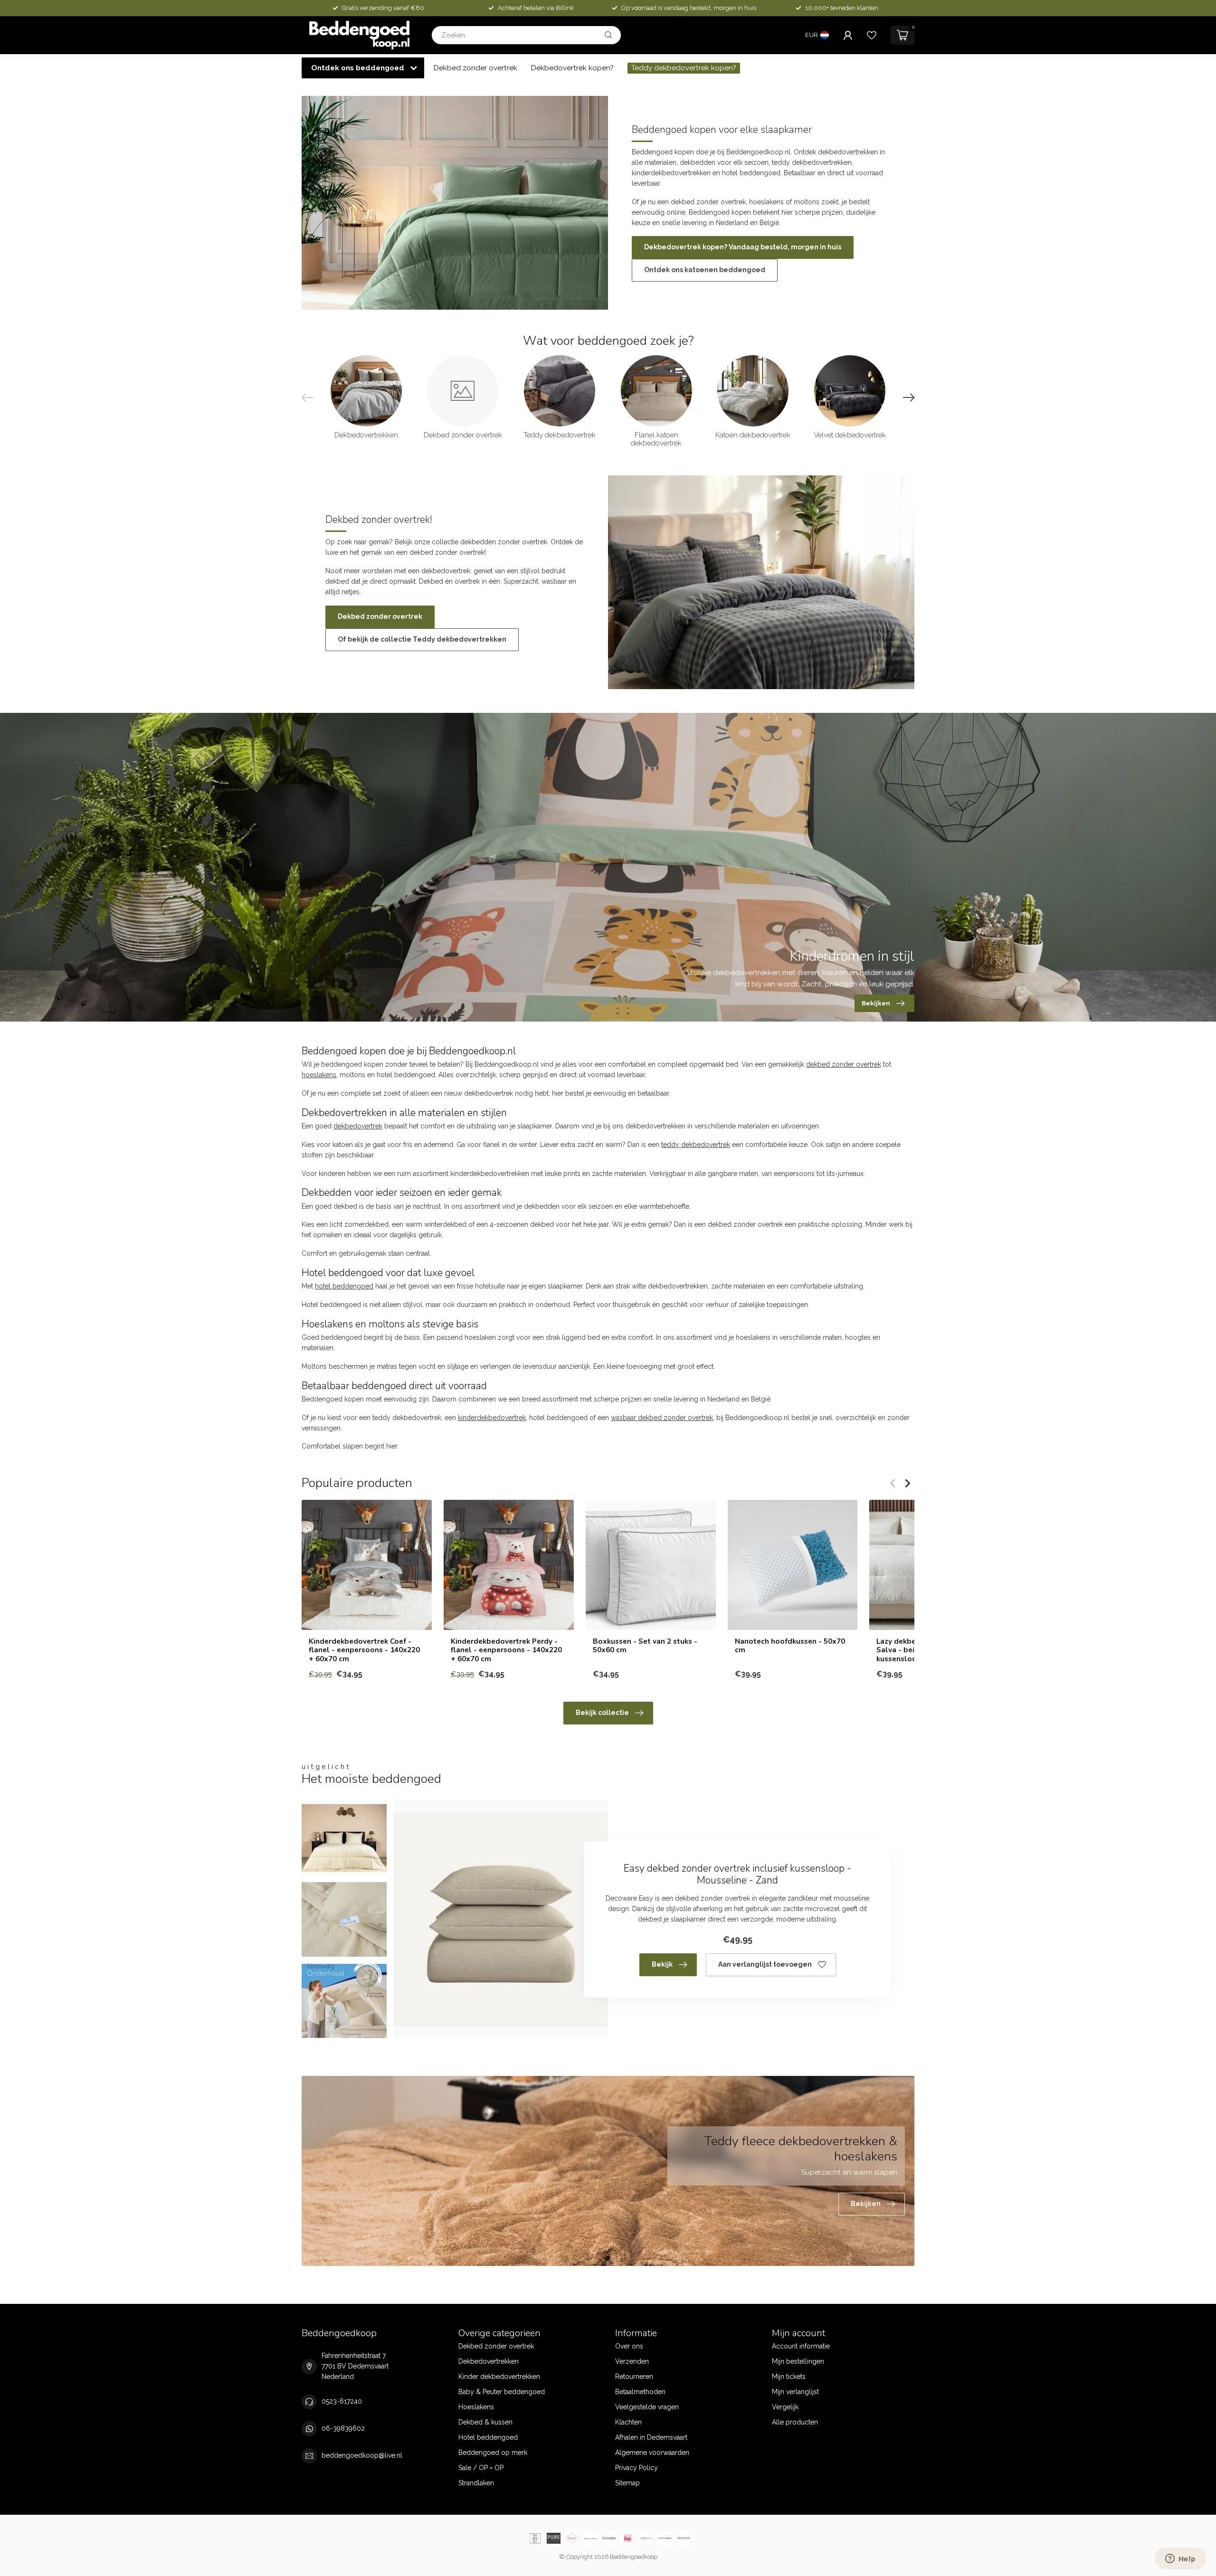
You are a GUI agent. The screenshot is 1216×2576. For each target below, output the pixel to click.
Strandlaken (476, 2483)
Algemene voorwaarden (652, 2453)
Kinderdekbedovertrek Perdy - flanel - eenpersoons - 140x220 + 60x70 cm (506, 1650)
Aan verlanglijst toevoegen (765, 1964)
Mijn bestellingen (798, 2361)
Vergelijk (785, 2407)
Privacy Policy (636, 2468)
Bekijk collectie (602, 1713)
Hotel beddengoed (488, 2437)
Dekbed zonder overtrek (475, 68)
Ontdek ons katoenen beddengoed (705, 270)
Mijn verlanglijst (795, 2392)
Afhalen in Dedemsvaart (651, 2437)
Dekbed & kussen (485, 2422)
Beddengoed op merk (493, 2453)
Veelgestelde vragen (647, 2407)
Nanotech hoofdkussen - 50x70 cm (790, 1646)
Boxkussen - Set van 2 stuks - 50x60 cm (645, 1646)
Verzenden (632, 2361)
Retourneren (634, 2377)
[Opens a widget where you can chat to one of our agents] (1180, 2559)
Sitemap (627, 2483)
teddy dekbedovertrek (696, 1145)
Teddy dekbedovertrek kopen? (684, 68)
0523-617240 (342, 2401)
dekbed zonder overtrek (844, 1064)
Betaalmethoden (640, 2392)
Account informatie (801, 2346)
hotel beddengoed (344, 1286)
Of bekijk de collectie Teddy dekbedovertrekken (422, 639)
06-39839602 (343, 2428)
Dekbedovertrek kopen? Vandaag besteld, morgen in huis (743, 247)
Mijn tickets (789, 2377)
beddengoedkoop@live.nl (362, 2455)
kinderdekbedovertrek (492, 1418)
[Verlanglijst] (872, 35)
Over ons (629, 2346)
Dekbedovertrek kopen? (572, 68)
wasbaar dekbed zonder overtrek (662, 1418)
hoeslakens (319, 1075)
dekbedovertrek (358, 1126)
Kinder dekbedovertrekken (499, 2377)
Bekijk (662, 1964)
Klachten (628, 2422)
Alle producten (795, 2422)
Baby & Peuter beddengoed (502, 2392)
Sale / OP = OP (481, 2468)
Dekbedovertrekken (489, 2361)
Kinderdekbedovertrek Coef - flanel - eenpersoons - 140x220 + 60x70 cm (364, 1650)
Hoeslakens (476, 2407)
